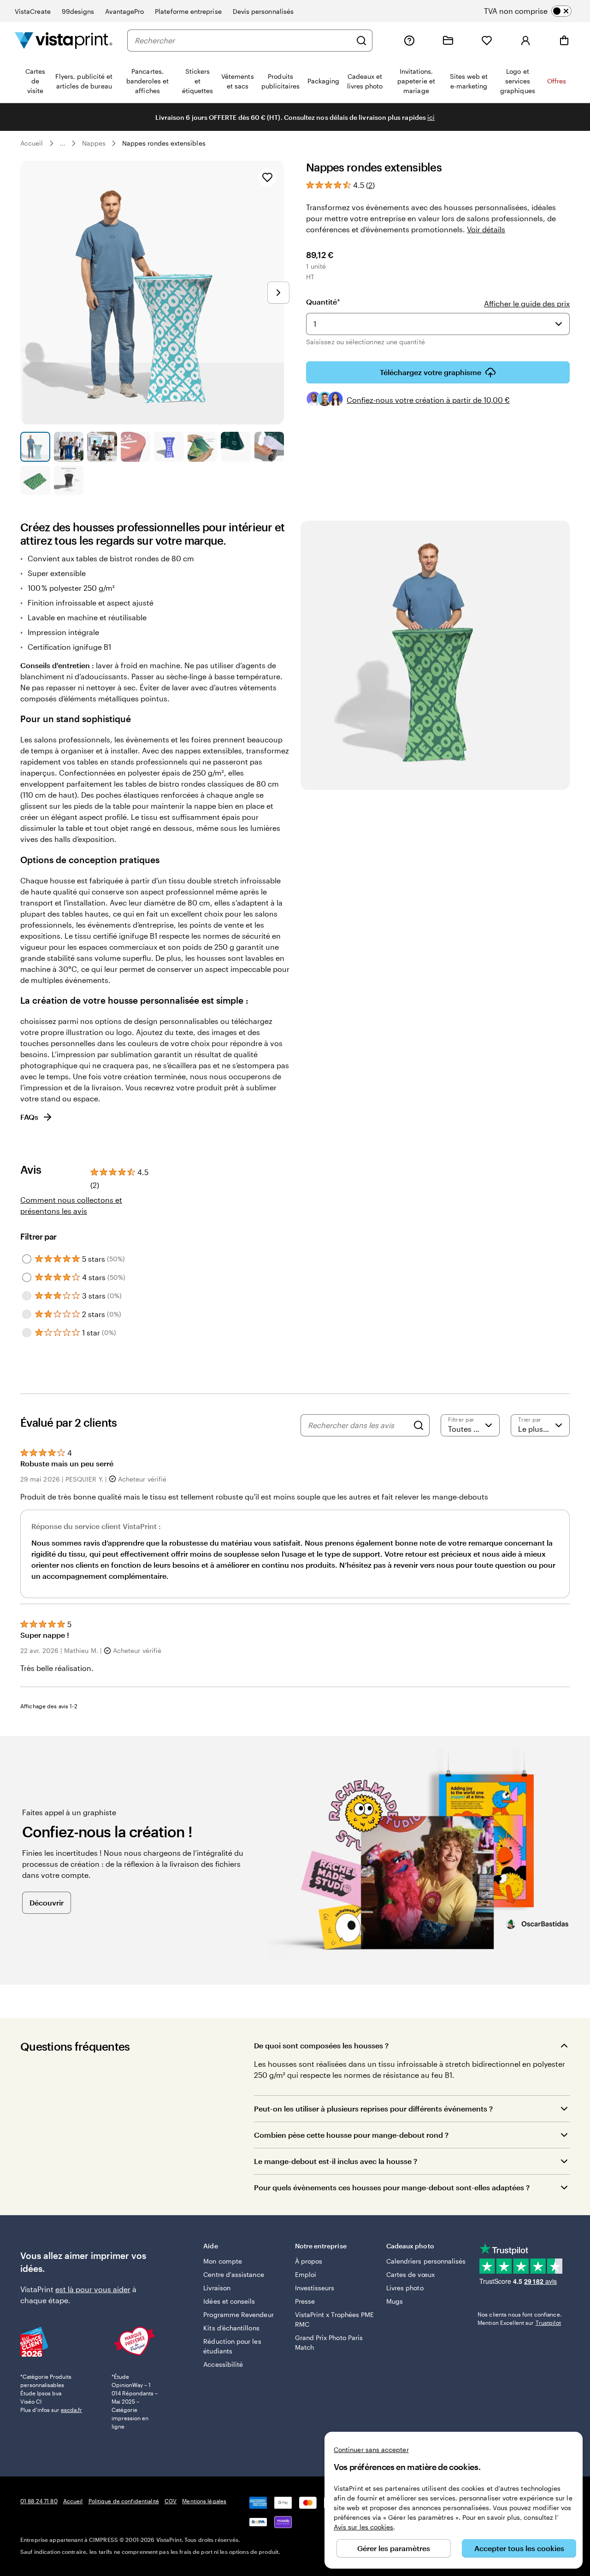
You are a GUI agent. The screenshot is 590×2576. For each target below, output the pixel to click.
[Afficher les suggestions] (559, 324)
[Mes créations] (448, 41)
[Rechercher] (361, 41)
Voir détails (486, 229)
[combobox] (243, 41)
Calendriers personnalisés (426, 2261)
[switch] (535, 11)
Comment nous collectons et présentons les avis (71, 1205)
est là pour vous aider (93, 2289)
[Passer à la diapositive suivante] (278, 293)
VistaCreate (33, 11)
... (63, 143)
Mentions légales (204, 2501)
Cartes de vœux (410, 2274)
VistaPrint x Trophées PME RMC (335, 2319)
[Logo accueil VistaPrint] (64, 40)
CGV (171, 2501)
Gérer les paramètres (394, 2548)
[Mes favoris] (487, 41)
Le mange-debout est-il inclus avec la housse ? (336, 2161)
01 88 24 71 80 (39, 2501)
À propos (309, 2261)
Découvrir (47, 1903)
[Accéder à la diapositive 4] (136, 447)
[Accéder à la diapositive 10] (69, 480)
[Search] (419, 1425)
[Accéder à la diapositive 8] (269, 447)
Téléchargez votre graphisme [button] (431, 372)
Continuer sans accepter (371, 2450)
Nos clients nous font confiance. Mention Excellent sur (519, 2318)
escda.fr (71, 2410)
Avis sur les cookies (363, 2527)
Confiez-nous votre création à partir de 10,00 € (428, 400)
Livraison (217, 2288)
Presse (305, 2301)
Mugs (395, 2301)
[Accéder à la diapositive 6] (203, 447)
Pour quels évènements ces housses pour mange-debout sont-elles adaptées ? (392, 2187)
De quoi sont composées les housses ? (321, 2045)
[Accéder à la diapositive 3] (102, 447)
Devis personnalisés (263, 11)
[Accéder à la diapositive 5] (169, 447)
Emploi (306, 2274)
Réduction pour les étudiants (232, 2346)
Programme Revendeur (238, 2314)
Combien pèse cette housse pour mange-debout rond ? (351, 2135)
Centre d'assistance (233, 2274)
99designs (78, 11)
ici (431, 117)
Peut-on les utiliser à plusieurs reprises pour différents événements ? (373, 2108)
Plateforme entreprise (188, 11)
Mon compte (223, 2261)
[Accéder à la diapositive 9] (35, 480)
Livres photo (405, 2288)
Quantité (323, 302)
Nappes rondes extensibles (164, 143)
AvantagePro (124, 11)
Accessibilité (223, 2364)
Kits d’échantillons (231, 2328)
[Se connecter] (525, 41)
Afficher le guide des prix (527, 303)
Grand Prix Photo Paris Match (329, 2342)
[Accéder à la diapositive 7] (236, 447)
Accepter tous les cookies (519, 2548)
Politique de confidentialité (124, 2501)
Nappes (94, 143)
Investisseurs (315, 2288)
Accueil (32, 143)
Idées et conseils (229, 2301)
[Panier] (564, 41)
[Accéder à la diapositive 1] (35, 447)
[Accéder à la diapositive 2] (69, 447)
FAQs (29, 1117)
